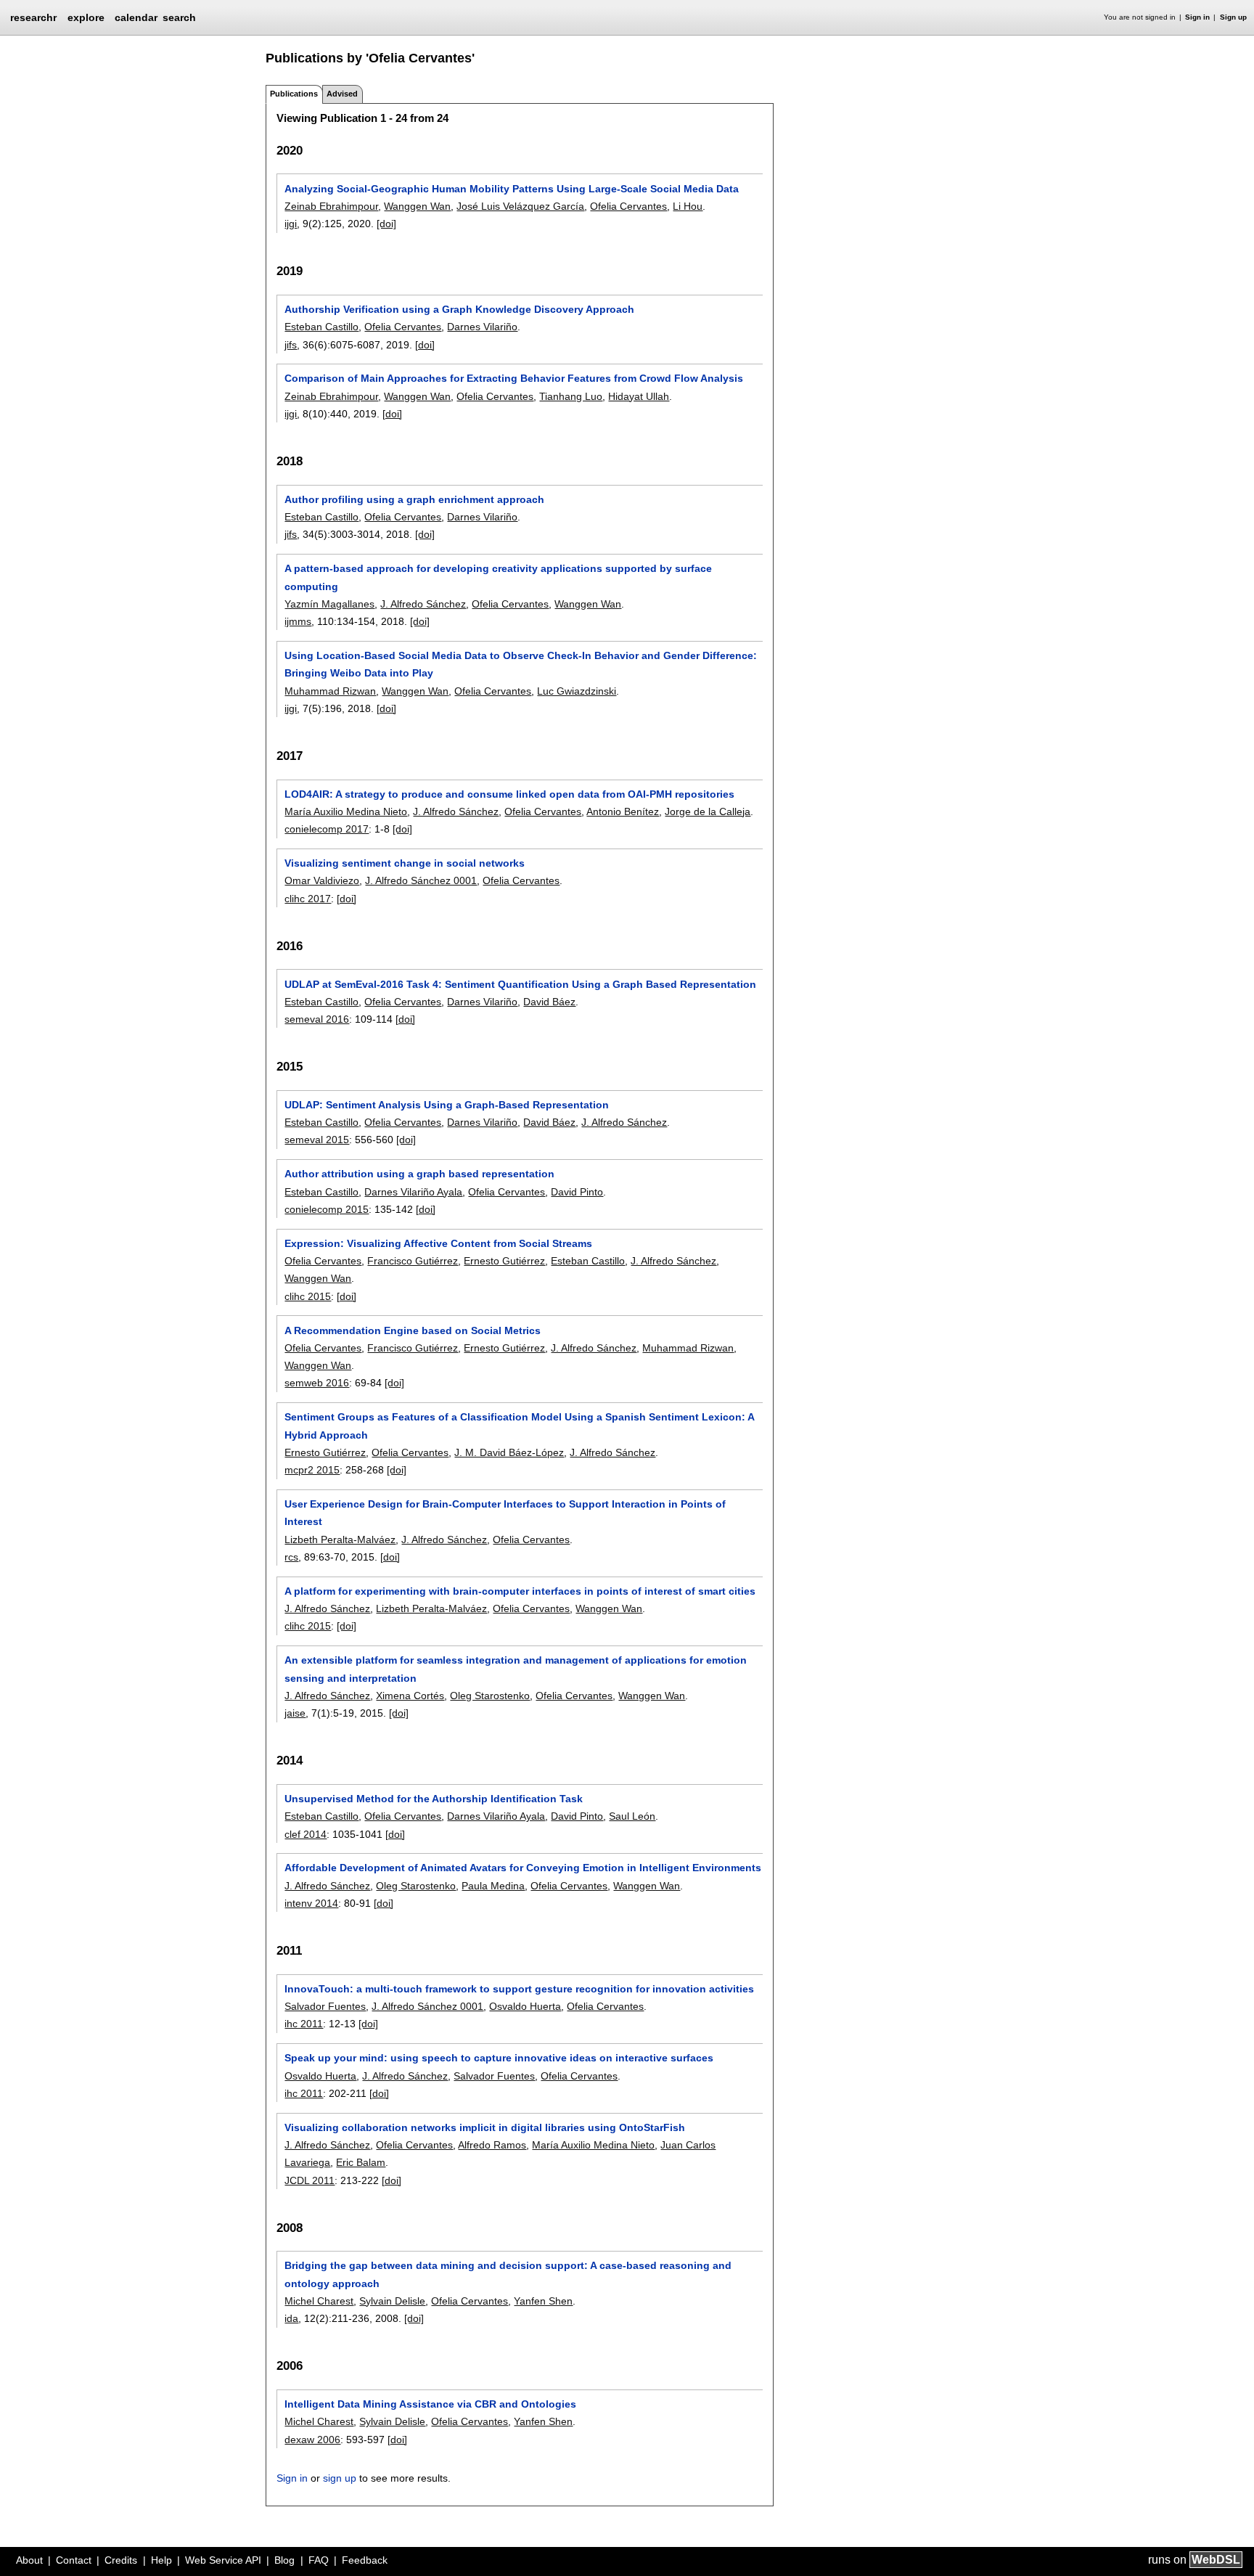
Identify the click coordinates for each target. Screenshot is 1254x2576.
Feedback (365, 2560)
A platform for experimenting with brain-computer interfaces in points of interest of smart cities (520, 1591)
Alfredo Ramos (492, 2145)
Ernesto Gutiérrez (504, 1261)
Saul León (632, 1816)
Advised (342, 94)
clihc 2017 (308, 899)
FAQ (319, 2560)
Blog (284, 2560)
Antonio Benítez (623, 811)
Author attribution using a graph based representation (419, 1174)
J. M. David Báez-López (509, 1452)
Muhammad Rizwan (330, 691)
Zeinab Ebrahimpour (331, 206)
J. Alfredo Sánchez (423, 604)
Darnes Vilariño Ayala (413, 1192)
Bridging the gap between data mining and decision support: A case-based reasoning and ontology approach (508, 2274)
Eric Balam (361, 2162)
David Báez (549, 1002)
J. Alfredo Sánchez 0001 (421, 880)
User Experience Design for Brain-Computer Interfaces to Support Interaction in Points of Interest (505, 1513)
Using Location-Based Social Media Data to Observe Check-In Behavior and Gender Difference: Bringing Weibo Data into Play (521, 664)
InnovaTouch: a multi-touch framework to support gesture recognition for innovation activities (519, 1989)
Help (161, 2560)
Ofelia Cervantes (628, 206)
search (179, 17)
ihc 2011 (304, 2024)
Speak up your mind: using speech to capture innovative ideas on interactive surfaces (499, 2058)
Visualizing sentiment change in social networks (405, 863)
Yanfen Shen (543, 2301)
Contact (74, 2560)
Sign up (1233, 17)
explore (86, 17)
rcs (291, 1557)
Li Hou (688, 206)
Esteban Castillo (321, 327)
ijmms (298, 621)
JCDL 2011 (310, 2180)
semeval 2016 (317, 1019)
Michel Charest (319, 2301)
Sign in (1197, 17)
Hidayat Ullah (639, 396)
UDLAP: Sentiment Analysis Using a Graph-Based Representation (447, 1105)
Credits (121, 2560)
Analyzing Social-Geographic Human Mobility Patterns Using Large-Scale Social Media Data (512, 189)
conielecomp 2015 (327, 1209)
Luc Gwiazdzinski (577, 691)
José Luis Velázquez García (520, 206)
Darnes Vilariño (482, 327)
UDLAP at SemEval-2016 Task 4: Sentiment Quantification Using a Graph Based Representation (520, 984)
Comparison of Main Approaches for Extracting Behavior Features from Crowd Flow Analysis (514, 378)
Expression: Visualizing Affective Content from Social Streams (438, 1243)
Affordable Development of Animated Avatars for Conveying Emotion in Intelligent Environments (523, 1868)
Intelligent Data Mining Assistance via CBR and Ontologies (430, 2404)
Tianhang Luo (571, 396)
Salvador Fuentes (325, 2006)
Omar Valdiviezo (322, 880)
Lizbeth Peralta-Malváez (340, 1540)
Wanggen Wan (417, 206)
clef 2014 (306, 1834)
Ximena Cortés (410, 1696)
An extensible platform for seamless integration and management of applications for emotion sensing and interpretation (516, 1669)
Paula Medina (493, 1886)
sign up (340, 2478)
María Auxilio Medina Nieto (346, 811)
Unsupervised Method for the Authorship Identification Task (434, 1799)
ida (291, 2318)
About (29, 2560)
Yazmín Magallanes (329, 604)
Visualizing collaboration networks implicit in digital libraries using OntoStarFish (485, 2127)
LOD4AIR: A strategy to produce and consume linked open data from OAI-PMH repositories (509, 794)
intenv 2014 (311, 1903)
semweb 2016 (317, 1383)
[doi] (386, 224)
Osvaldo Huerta (525, 2006)
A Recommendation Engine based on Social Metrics (413, 1330)
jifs (291, 345)
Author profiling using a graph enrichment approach (414, 499)
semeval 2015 (317, 1140)
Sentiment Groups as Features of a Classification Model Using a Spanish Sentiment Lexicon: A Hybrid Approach (519, 1426)
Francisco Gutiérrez (413, 1261)
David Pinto (577, 1192)
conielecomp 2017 (327, 829)
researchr (33, 17)
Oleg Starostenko (490, 1696)
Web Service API (223, 2560)
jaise (295, 1713)
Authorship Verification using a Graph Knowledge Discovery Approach (459, 309)
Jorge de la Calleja (708, 811)
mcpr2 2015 (312, 1470)
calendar (136, 17)
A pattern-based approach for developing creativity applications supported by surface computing (498, 577)
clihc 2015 (308, 1296)
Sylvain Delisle (392, 2301)
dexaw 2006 (312, 2440)
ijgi (291, 224)
